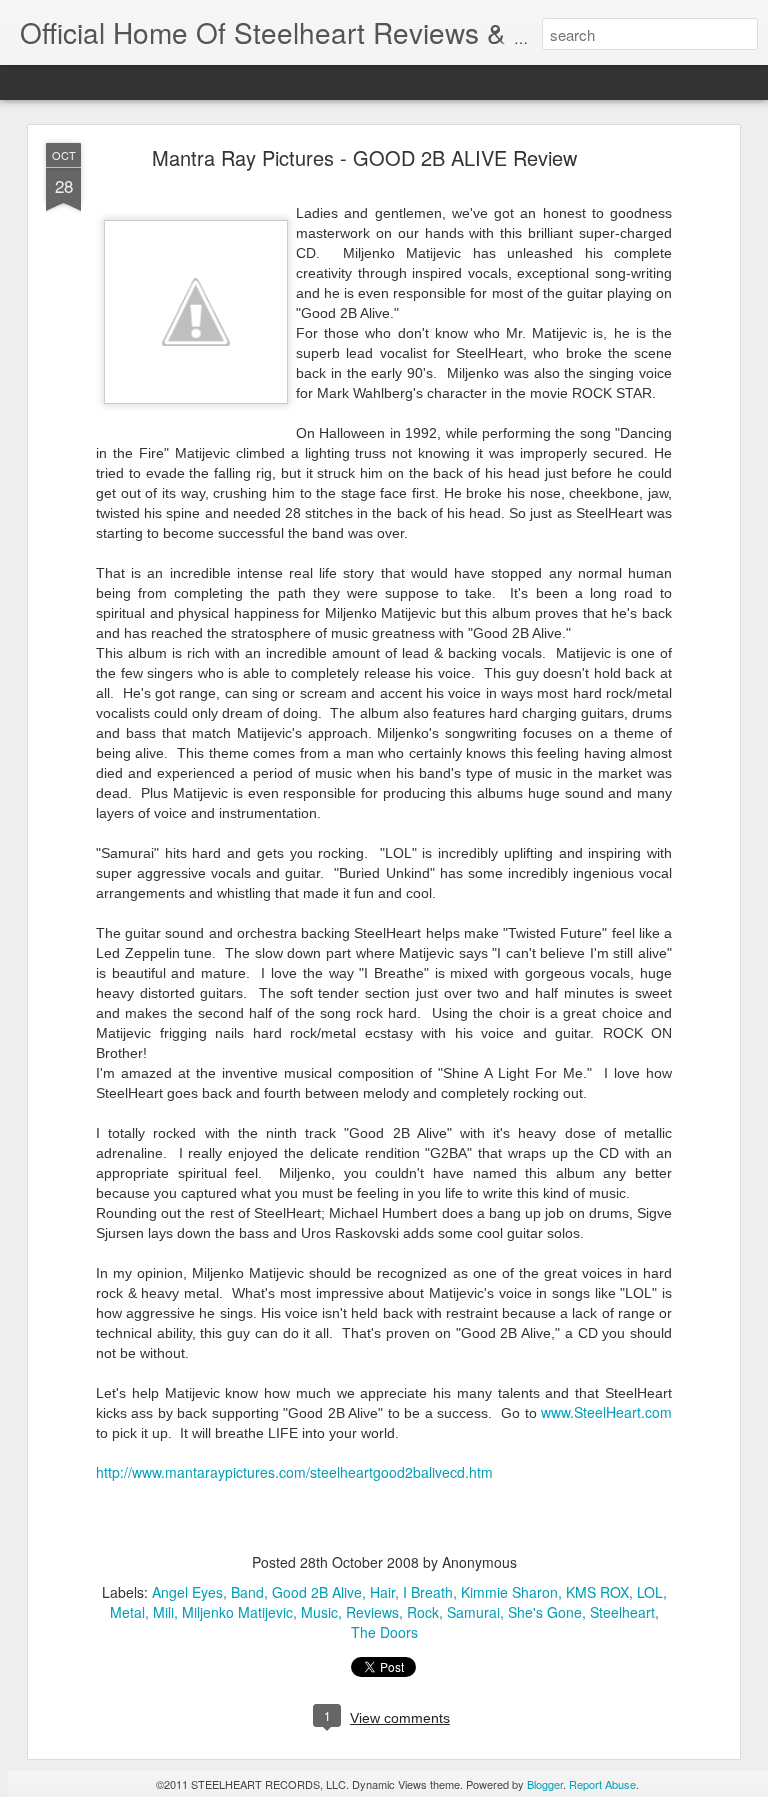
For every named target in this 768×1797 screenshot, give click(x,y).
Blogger (545, 1784)
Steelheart (622, 1612)
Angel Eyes (187, 1592)
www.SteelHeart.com (606, 1412)
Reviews (372, 1612)
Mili (163, 1612)
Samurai (473, 1612)
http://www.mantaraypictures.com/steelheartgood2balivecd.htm (294, 1472)
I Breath (428, 1592)
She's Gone (545, 1612)
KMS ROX (597, 1592)
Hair (382, 1592)
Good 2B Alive (317, 1592)
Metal (127, 1612)
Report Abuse (602, 1784)
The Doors (384, 1632)
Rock (423, 1612)
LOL (650, 1592)
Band (247, 1592)
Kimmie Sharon (509, 1592)
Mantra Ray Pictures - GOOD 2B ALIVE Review (364, 157)
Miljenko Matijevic (237, 1612)
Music (319, 1612)
